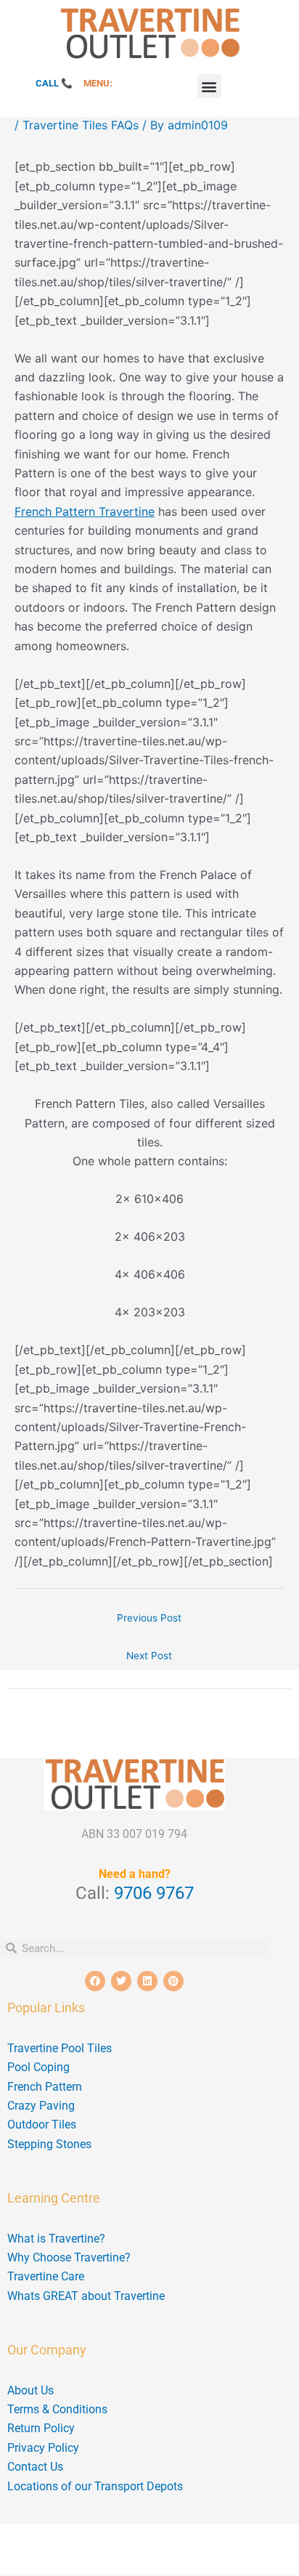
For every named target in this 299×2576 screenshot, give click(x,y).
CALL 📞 (54, 83)
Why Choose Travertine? (69, 2257)
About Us (30, 2390)
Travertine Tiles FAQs (81, 125)
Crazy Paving (41, 2106)
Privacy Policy (43, 2448)
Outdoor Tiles (42, 2125)
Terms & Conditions (57, 2409)
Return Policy (41, 2428)
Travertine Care (46, 2276)
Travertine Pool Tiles (60, 2048)
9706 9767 (154, 1893)
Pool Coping (38, 2067)
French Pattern (45, 2087)
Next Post (149, 1656)
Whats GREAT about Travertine (86, 2296)
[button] (209, 86)
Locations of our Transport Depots (95, 2486)
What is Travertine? (56, 2239)
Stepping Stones (49, 2144)
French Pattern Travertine (85, 511)
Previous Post (149, 1618)
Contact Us (35, 2467)
